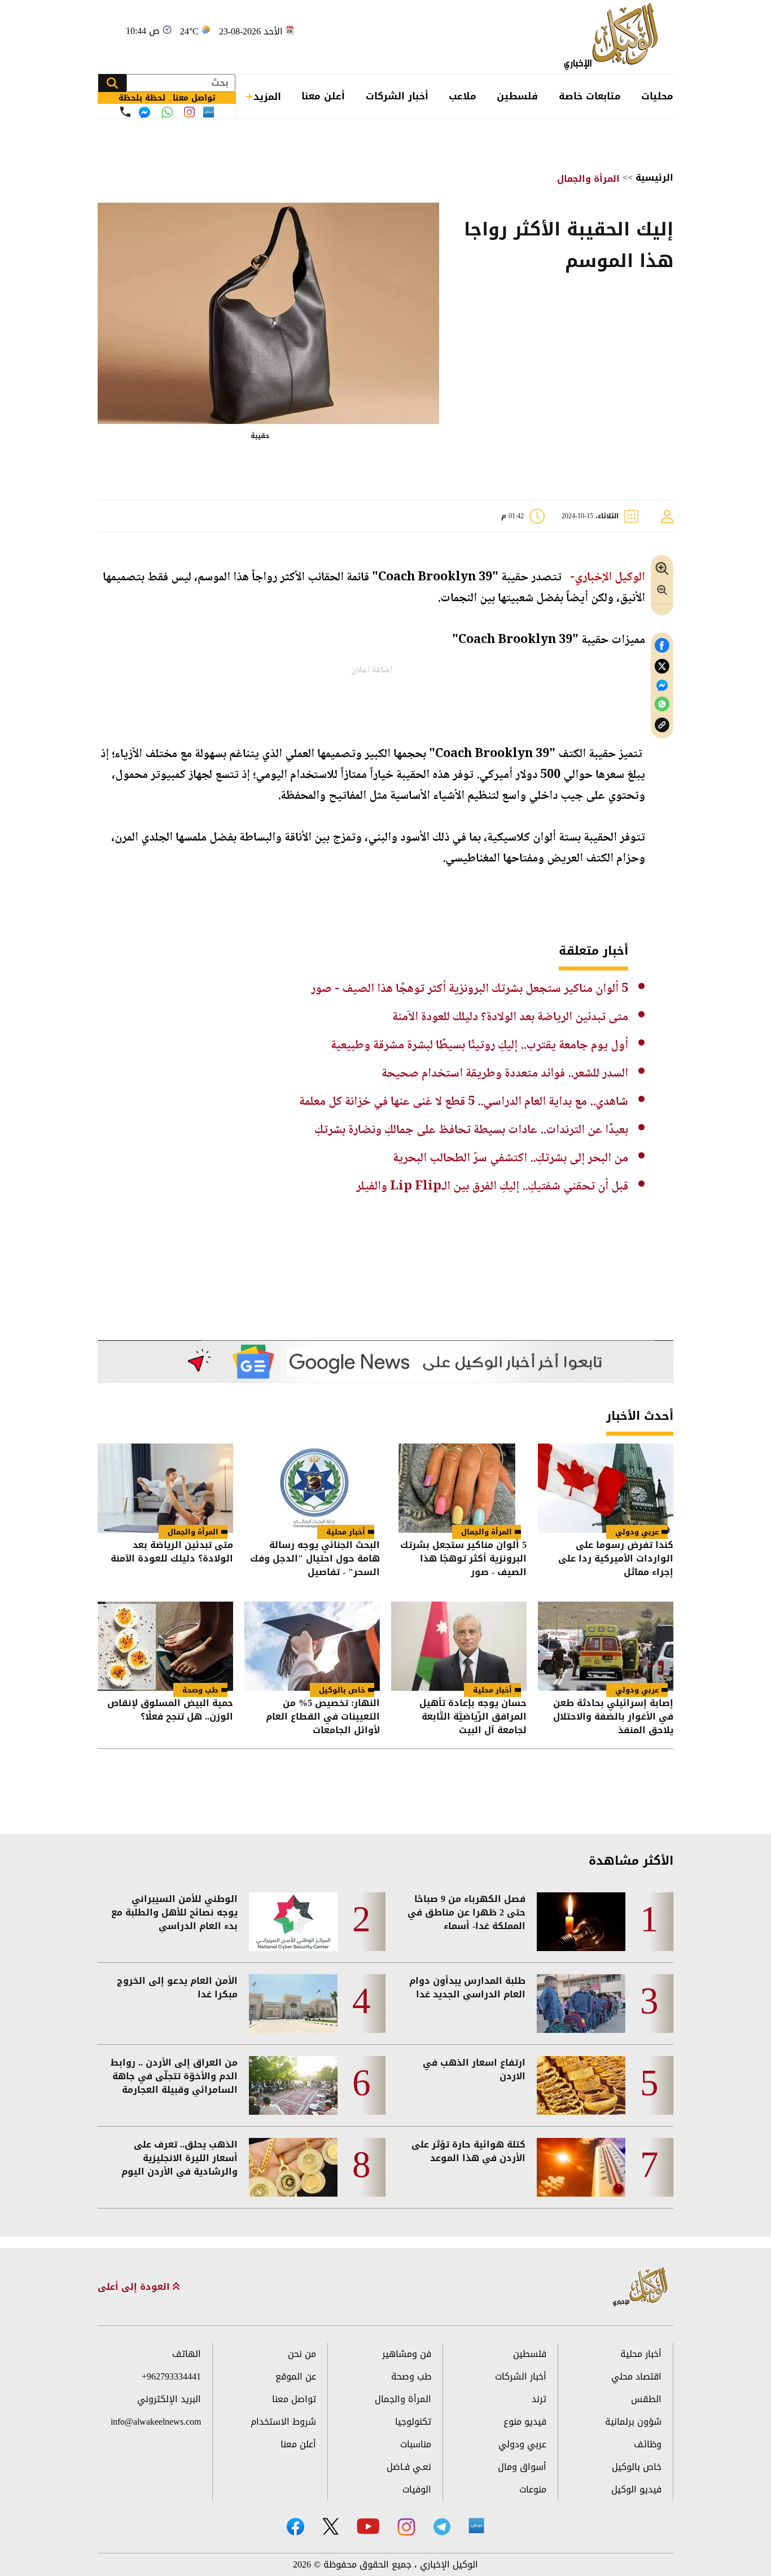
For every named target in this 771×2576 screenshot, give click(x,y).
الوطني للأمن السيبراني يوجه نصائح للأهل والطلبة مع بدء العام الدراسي (174, 1913)
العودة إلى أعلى (135, 2287)
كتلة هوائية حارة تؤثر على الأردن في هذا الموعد (468, 2151)
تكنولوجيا (413, 2422)
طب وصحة (200, 1690)
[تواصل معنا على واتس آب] (167, 112)
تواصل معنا (294, 2399)
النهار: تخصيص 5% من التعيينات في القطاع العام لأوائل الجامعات (323, 1717)
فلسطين (517, 96)
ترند (539, 2399)
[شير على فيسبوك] (662, 646)
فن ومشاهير (407, 2354)
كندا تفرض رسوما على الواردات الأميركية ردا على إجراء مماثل (616, 1559)
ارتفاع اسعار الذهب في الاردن (474, 2070)
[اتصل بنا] (125, 112)
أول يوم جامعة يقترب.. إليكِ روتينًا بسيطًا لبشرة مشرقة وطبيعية (479, 1046)
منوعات (533, 2489)
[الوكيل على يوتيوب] (368, 2526)
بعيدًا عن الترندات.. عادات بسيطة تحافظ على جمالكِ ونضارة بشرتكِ (471, 1130)
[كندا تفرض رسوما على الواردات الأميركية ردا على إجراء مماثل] (606, 1488)
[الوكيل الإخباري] (614, 37)
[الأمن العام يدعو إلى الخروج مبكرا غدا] (293, 2004)
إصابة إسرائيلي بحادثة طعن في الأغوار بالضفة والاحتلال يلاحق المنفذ (613, 1717)
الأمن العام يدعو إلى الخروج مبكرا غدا (177, 1988)
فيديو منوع (525, 2422)
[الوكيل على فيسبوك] (295, 2527)
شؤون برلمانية (633, 2422)
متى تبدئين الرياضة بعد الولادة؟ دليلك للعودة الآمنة (510, 1017)
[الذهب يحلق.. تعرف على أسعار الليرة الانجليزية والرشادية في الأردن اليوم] (293, 2167)
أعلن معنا (323, 96)
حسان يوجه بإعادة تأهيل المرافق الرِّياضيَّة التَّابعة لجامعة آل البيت (473, 1717)
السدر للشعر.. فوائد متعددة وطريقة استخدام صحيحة (505, 1074)
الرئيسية (654, 178)
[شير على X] (662, 666)
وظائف (648, 2444)
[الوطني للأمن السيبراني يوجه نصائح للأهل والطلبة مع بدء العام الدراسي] (293, 1922)
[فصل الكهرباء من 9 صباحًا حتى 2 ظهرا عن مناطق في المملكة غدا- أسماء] (581, 1922)
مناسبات (416, 2444)
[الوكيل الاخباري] (641, 2287)
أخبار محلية (346, 1532)
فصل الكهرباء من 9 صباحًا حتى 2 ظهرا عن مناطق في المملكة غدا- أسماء (466, 1913)
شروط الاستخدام (283, 2422)
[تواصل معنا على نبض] (209, 112)
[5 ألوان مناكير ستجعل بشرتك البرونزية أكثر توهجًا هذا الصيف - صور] (459, 1488)
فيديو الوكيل (636, 2489)
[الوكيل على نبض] (476, 2526)
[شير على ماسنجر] (662, 685)
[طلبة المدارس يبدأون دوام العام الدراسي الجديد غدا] (581, 2004)
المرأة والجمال (588, 179)
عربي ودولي (637, 1532)
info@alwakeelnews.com (156, 2422)
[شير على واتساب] (662, 704)
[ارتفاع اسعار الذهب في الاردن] (581, 2085)
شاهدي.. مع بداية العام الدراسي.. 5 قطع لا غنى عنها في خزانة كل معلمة (464, 1102)
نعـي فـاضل (409, 2467)
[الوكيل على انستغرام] (406, 2527)
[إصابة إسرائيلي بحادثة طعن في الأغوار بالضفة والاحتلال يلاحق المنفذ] (606, 1646)
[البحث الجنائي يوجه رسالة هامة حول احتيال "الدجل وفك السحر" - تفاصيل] (312, 1488)
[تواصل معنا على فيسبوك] (144, 112)
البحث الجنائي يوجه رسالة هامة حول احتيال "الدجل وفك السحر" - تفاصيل (315, 1559)
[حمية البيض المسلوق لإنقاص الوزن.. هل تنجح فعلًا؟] (165, 1646)
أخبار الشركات (397, 96)
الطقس (646, 2399)
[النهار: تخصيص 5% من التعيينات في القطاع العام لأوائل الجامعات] (312, 1646)
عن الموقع (296, 2376)
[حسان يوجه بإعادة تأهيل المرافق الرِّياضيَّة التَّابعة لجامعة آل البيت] (459, 1646)
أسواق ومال (522, 2467)
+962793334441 (171, 2376)
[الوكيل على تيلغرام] (442, 2527)
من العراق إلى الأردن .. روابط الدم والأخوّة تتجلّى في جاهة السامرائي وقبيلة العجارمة (174, 2076)
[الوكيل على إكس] (330, 2526)
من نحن (302, 2354)
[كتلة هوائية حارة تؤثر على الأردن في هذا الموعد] (581, 2167)
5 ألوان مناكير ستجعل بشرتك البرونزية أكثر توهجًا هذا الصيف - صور (470, 989)
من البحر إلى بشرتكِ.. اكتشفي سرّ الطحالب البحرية (511, 1158)
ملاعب (463, 96)
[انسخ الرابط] (662, 725)
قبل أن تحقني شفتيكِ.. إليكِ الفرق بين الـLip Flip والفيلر (492, 1187)
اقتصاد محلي (636, 2376)
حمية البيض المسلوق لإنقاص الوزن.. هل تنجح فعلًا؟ (170, 1711)
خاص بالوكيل (342, 1690)
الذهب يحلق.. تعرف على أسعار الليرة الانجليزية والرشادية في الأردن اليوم (179, 2158)
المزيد (267, 97)
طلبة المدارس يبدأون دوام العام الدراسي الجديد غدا (467, 1988)
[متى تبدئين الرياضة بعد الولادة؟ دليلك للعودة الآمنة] (165, 1488)
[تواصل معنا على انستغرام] (189, 112)
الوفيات (417, 2489)
